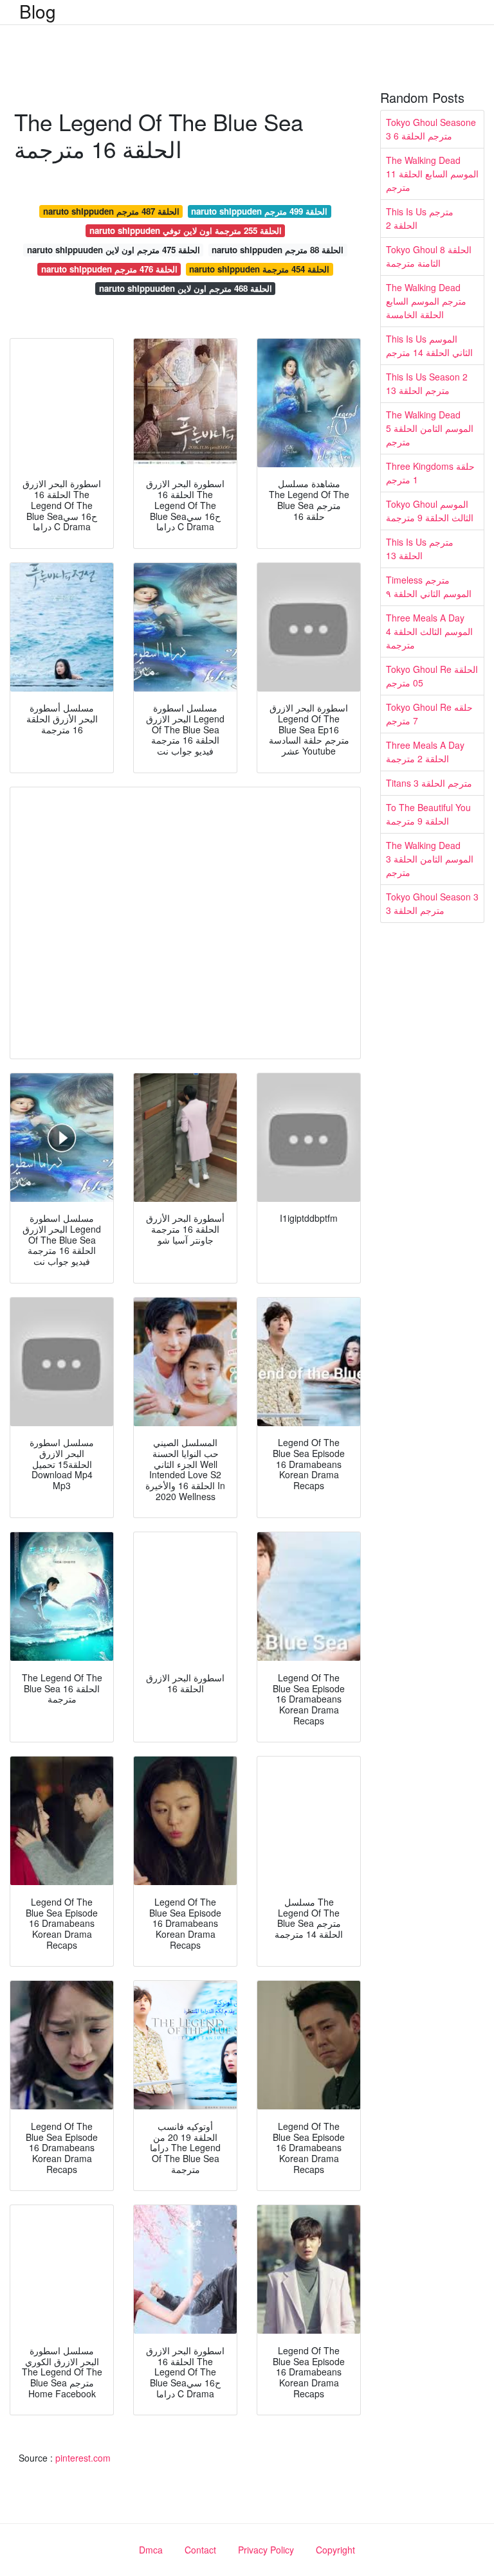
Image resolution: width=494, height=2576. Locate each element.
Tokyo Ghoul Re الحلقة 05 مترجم (432, 676)
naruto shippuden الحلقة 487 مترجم (111, 211)
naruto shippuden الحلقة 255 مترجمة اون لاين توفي (186, 230)
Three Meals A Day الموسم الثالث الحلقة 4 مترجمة (429, 631)
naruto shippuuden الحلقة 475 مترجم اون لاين (114, 250)
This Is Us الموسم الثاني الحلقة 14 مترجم (429, 345)
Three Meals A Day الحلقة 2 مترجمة (425, 752)
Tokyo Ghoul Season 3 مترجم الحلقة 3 (432, 903)
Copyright (335, 2550)
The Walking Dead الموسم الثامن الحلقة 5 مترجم (430, 428)
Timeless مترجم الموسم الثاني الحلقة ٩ (429, 586)
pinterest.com (83, 2458)
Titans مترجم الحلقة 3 (429, 783)
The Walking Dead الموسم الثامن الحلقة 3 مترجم (430, 859)
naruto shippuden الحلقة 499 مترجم (259, 211)
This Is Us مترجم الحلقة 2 (420, 218)
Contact (200, 2550)
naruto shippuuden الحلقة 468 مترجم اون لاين (186, 288)
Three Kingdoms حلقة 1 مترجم (430, 473)
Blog (38, 11)
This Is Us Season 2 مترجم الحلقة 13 (427, 383)
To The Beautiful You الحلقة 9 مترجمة (428, 814)
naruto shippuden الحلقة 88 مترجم (278, 250)
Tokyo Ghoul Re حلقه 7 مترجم (429, 714)
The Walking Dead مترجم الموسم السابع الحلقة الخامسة (426, 301)
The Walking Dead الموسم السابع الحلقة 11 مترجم (432, 174)
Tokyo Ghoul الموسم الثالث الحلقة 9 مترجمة (430, 511)
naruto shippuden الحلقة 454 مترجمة (259, 269)
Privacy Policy (266, 2550)
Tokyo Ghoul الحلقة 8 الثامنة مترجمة (429, 256)
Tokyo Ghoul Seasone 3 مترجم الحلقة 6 (431, 129)
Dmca (151, 2550)
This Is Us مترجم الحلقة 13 (420, 549)
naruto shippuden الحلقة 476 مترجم (109, 269)
